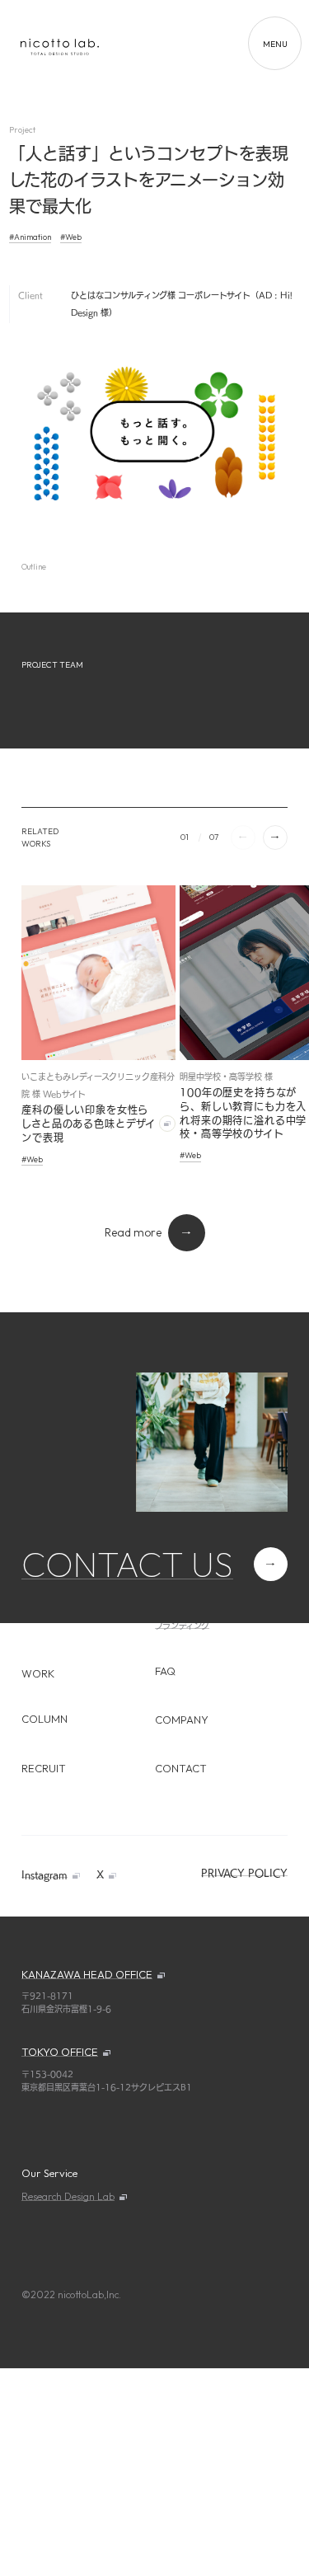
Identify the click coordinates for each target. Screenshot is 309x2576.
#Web (71, 237)
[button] (275, 838)
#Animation (30, 237)
